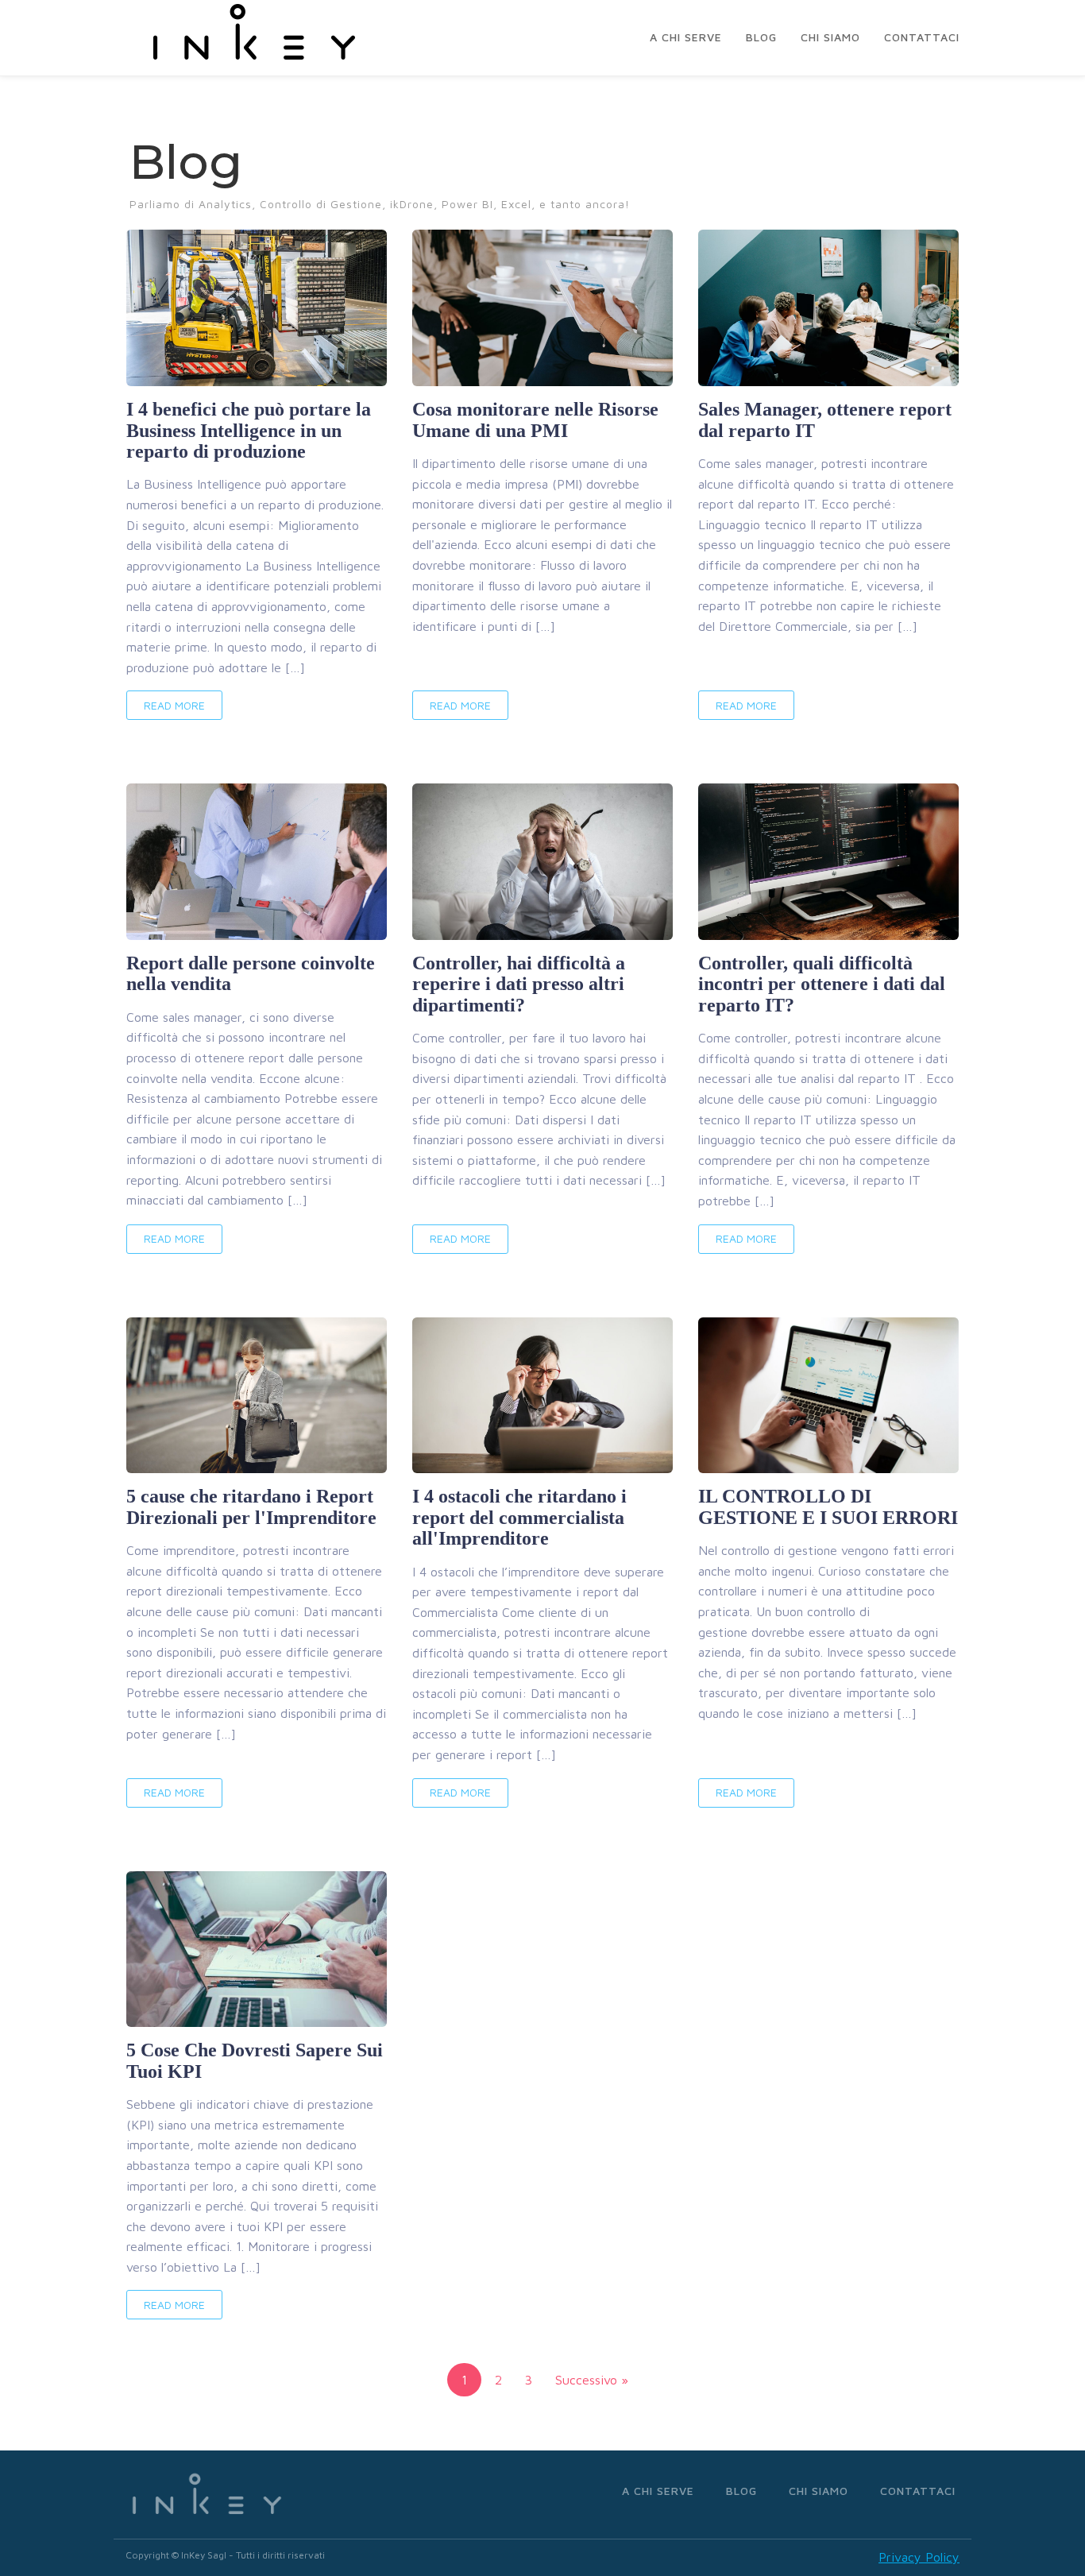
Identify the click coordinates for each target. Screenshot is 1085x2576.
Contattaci (922, 37)
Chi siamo (830, 37)
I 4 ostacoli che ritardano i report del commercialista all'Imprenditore (519, 1517)
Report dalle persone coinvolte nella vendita (251, 973)
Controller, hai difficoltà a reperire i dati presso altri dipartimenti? (519, 984)
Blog (761, 37)
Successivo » (592, 2380)
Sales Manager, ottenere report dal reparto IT (825, 420)
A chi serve (686, 37)
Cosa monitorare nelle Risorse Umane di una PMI (535, 420)
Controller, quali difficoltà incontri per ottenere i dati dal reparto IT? (822, 984)
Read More (174, 705)
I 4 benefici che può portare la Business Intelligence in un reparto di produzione (249, 430)
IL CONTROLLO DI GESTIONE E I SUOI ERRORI (828, 1507)
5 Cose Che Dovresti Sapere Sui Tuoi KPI (255, 2060)
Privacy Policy (919, 2557)
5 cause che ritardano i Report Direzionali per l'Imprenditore (251, 1507)
